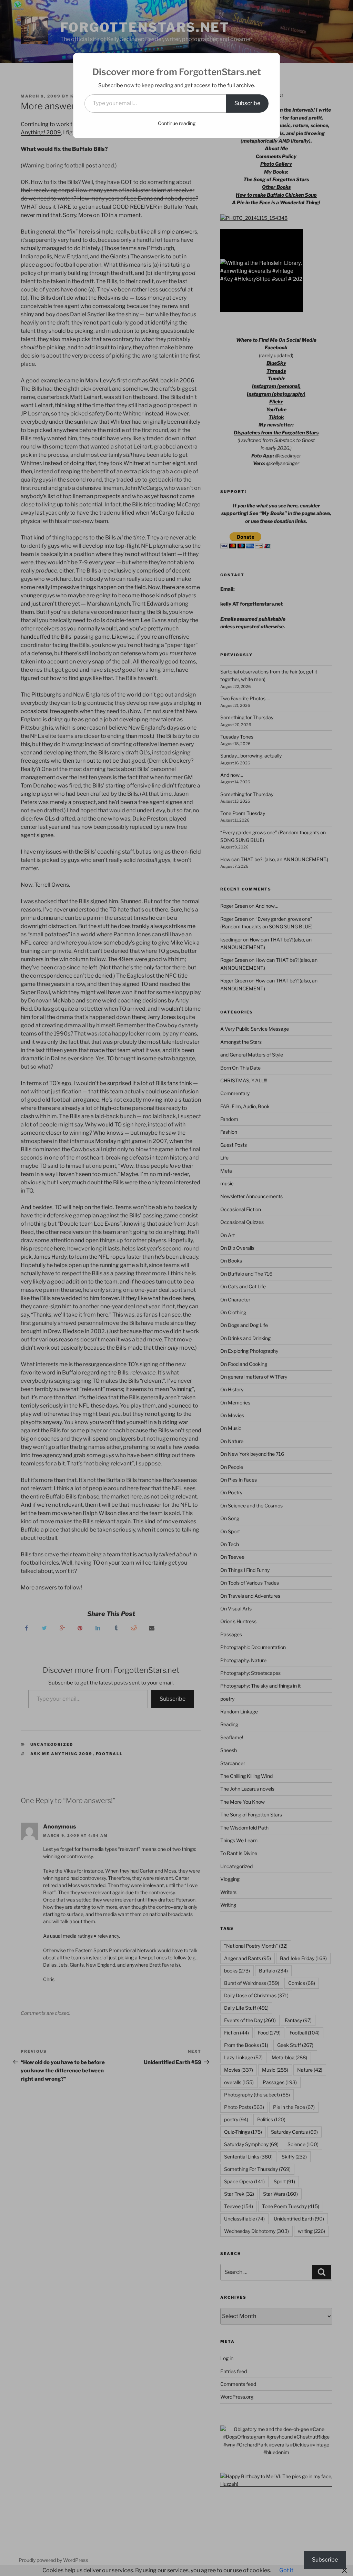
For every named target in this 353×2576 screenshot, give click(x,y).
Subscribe (247, 103)
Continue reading (177, 123)
